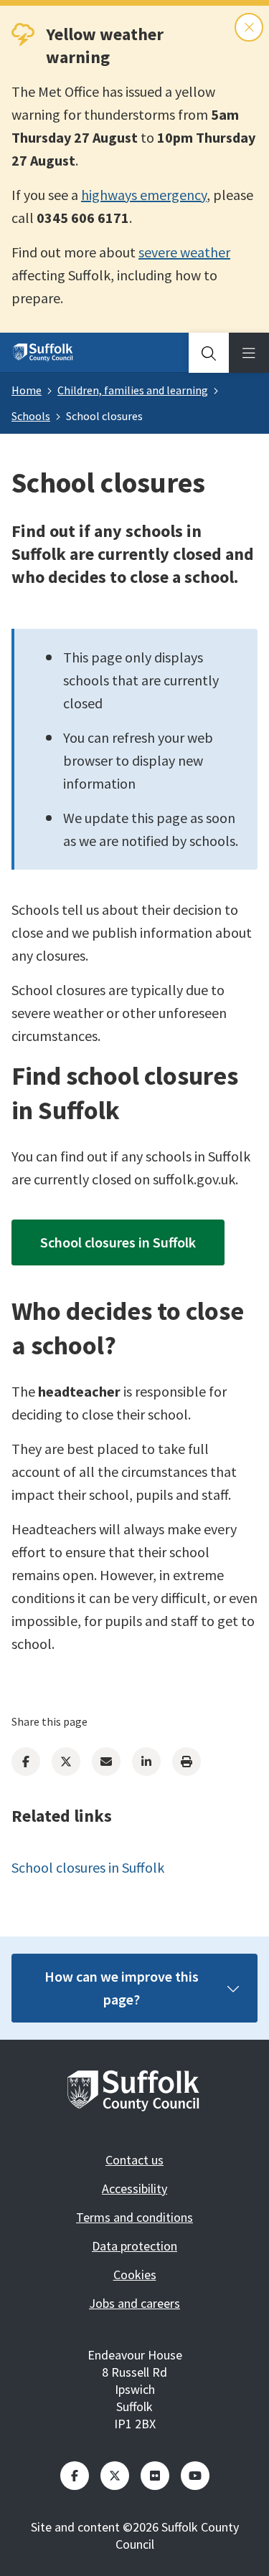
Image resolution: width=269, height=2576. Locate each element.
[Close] (249, 27)
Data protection (134, 2246)
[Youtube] (195, 2476)
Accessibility (134, 2188)
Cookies (135, 2275)
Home (27, 390)
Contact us (134, 2160)
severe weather (184, 252)
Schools (31, 416)
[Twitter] (66, 1762)
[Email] (106, 1762)
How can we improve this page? (122, 1988)
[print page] (187, 1762)
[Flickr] (155, 2476)
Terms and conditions (134, 2217)
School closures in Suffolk (118, 1242)
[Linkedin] (146, 1762)
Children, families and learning (133, 390)
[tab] (209, 353)
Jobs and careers (134, 2303)
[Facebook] (26, 1762)
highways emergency (144, 195)
